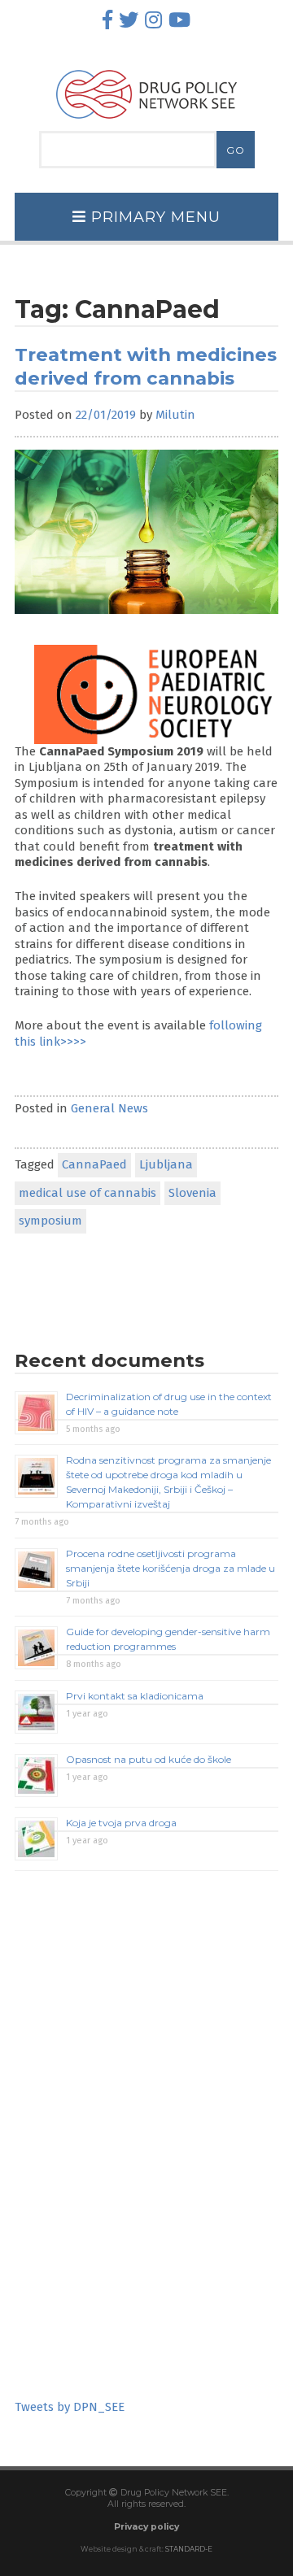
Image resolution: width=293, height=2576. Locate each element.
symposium (50, 1221)
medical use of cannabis (87, 1193)
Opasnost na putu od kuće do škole (149, 1759)
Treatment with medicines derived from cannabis (146, 366)
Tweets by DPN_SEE (70, 2407)
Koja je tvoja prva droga (121, 1823)
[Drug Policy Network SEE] (146, 123)
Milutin (175, 415)
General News (109, 1108)
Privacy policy (146, 2527)
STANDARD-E (189, 2549)
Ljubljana (166, 1164)
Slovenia (192, 1193)
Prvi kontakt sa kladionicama (135, 1696)
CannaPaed (94, 1164)
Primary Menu (153, 217)
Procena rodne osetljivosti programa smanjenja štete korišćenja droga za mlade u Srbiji (171, 1568)
